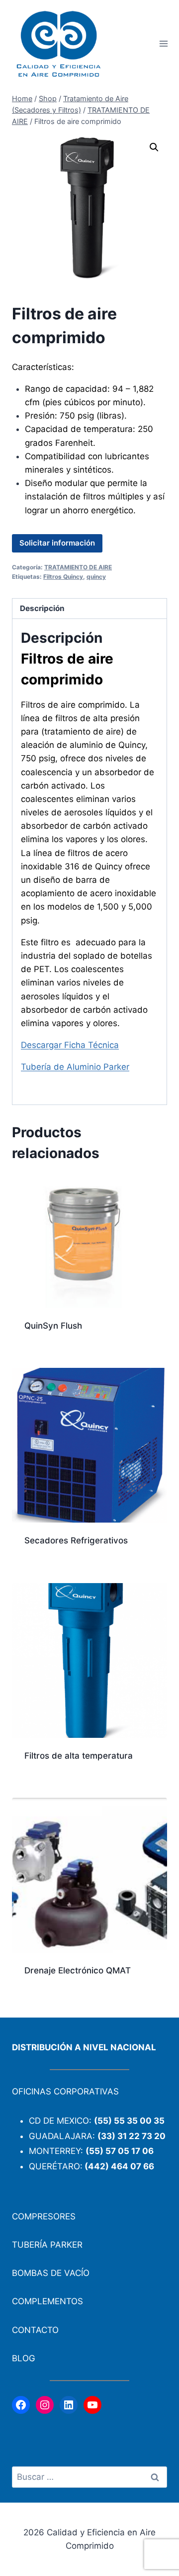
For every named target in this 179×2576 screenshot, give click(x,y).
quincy (96, 577)
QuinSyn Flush (53, 1326)
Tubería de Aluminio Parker (75, 1067)
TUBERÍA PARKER (47, 2245)
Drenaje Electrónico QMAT (78, 1970)
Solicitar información (57, 543)
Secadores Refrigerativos (76, 1540)
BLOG (24, 2358)
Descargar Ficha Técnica (70, 1045)
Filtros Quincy (63, 577)
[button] (154, 147)
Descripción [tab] (42, 608)
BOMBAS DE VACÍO (51, 2273)
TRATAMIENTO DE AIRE (78, 567)
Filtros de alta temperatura (79, 1756)
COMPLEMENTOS (47, 2301)
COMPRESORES (44, 2216)
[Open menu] (163, 44)
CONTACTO (35, 2330)
